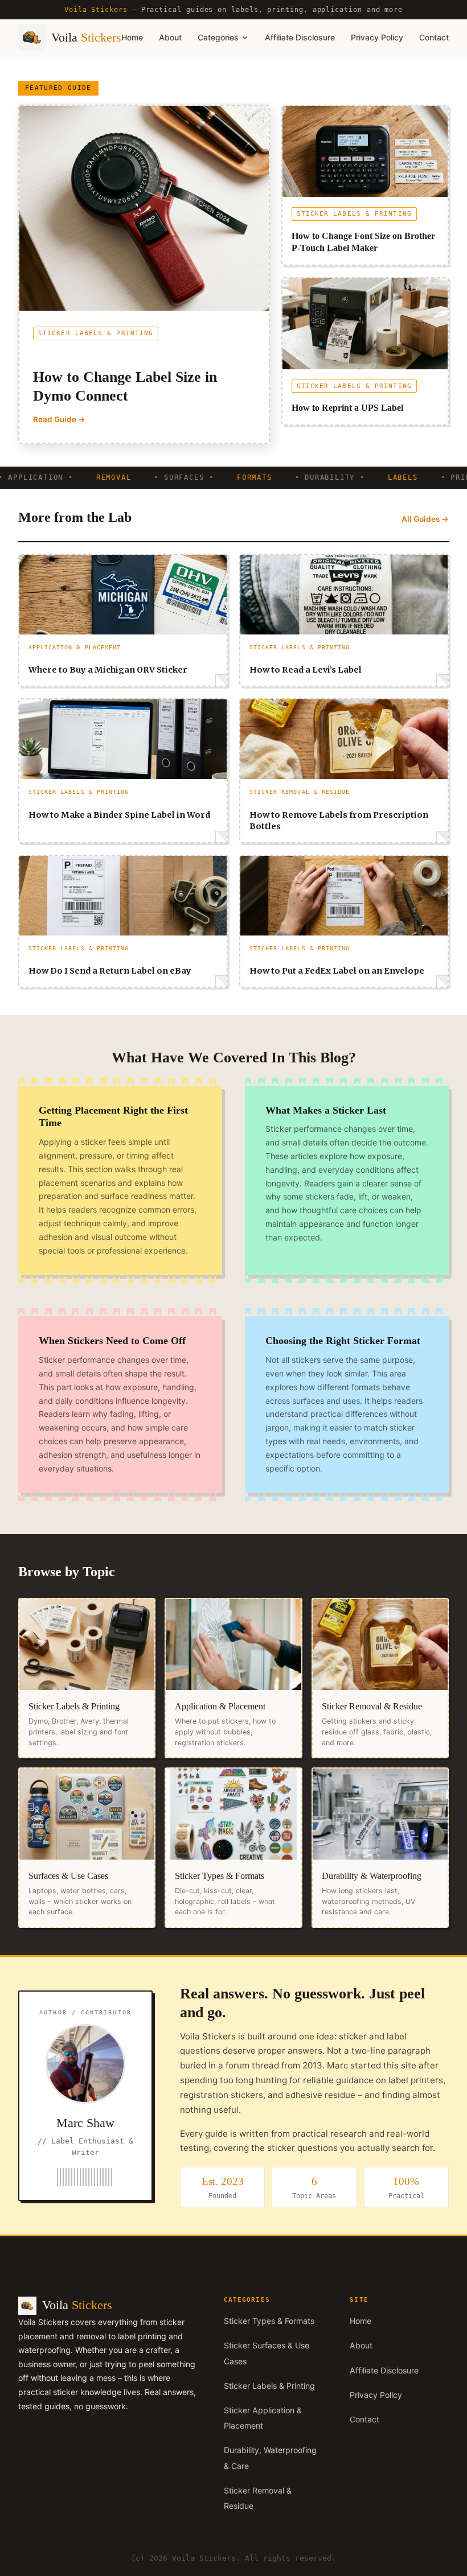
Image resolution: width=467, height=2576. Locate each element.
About (170, 37)
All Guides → (425, 519)
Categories (218, 37)
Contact (434, 37)
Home (132, 37)
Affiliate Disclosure (300, 37)
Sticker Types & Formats (269, 2321)
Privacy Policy (377, 37)
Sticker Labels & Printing (269, 2386)
